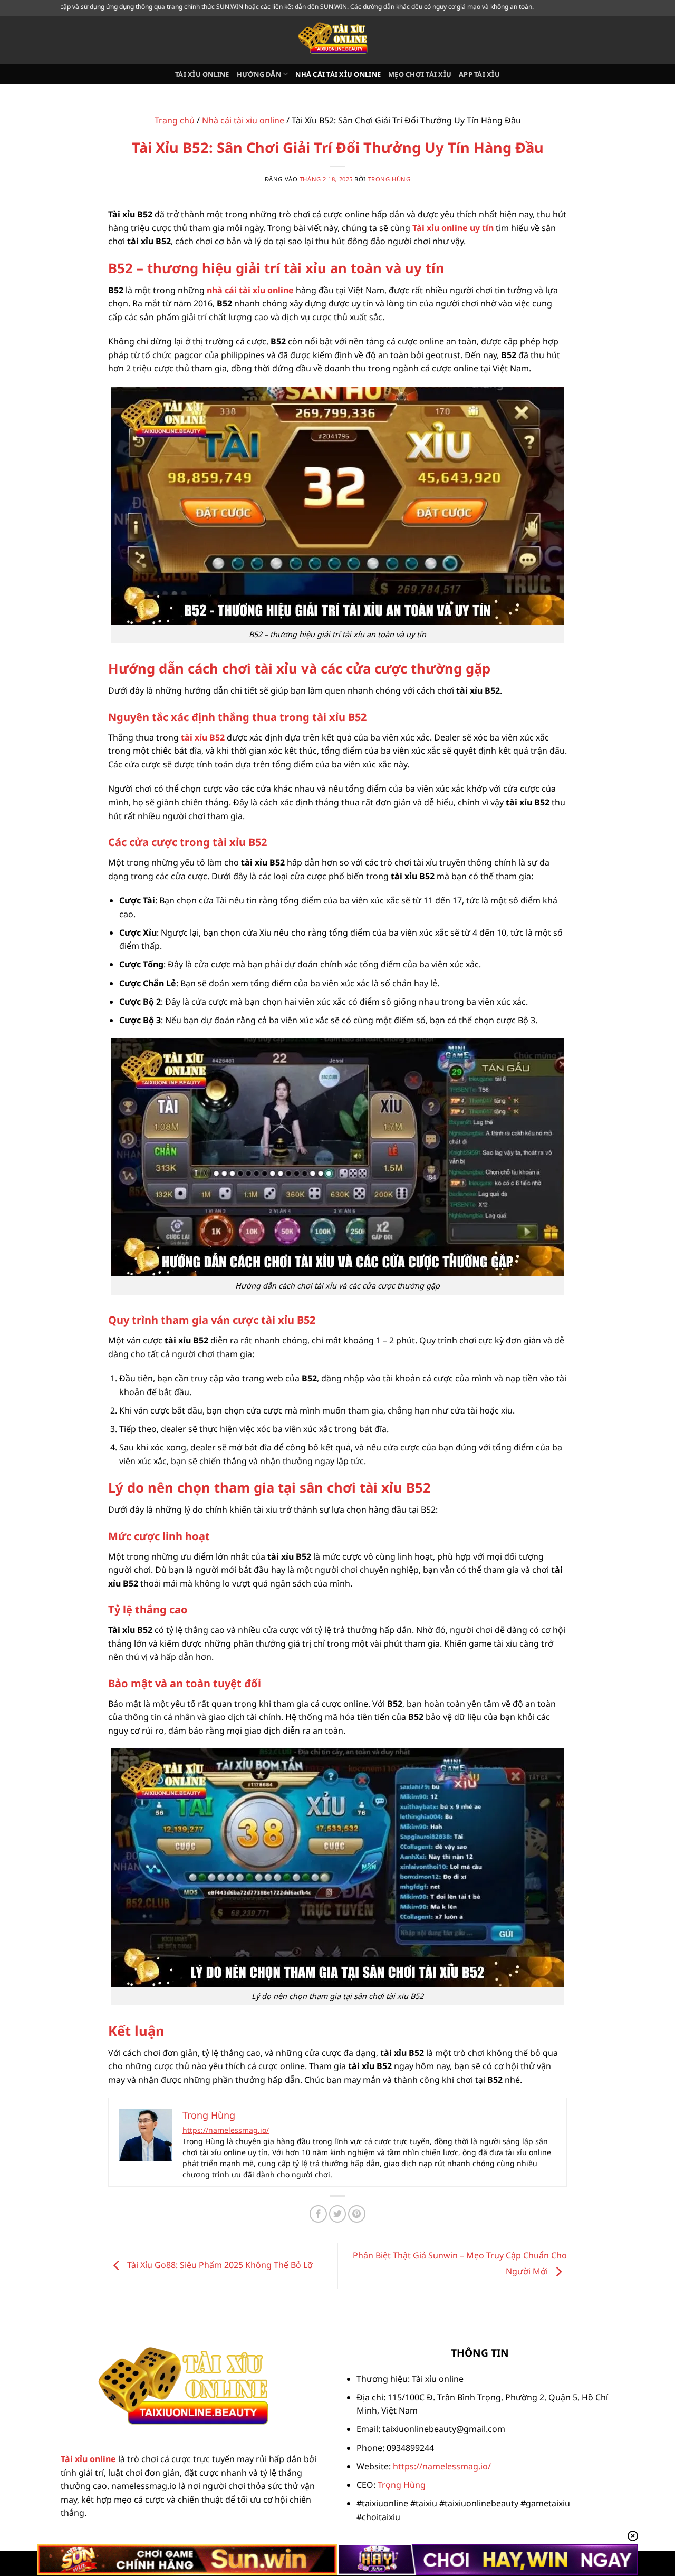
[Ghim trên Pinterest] (357, 2214)
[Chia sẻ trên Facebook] (318, 2214)
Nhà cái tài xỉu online (338, 74)
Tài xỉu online (202, 74)
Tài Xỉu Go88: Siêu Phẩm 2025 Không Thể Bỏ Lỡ (219, 2265)
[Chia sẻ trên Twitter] (338, 2214)
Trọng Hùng (389, 179)
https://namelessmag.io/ (226, 2130)
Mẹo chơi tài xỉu (420, 74)
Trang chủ (175, 120)
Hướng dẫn (259, 74)
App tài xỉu (479, 74)
